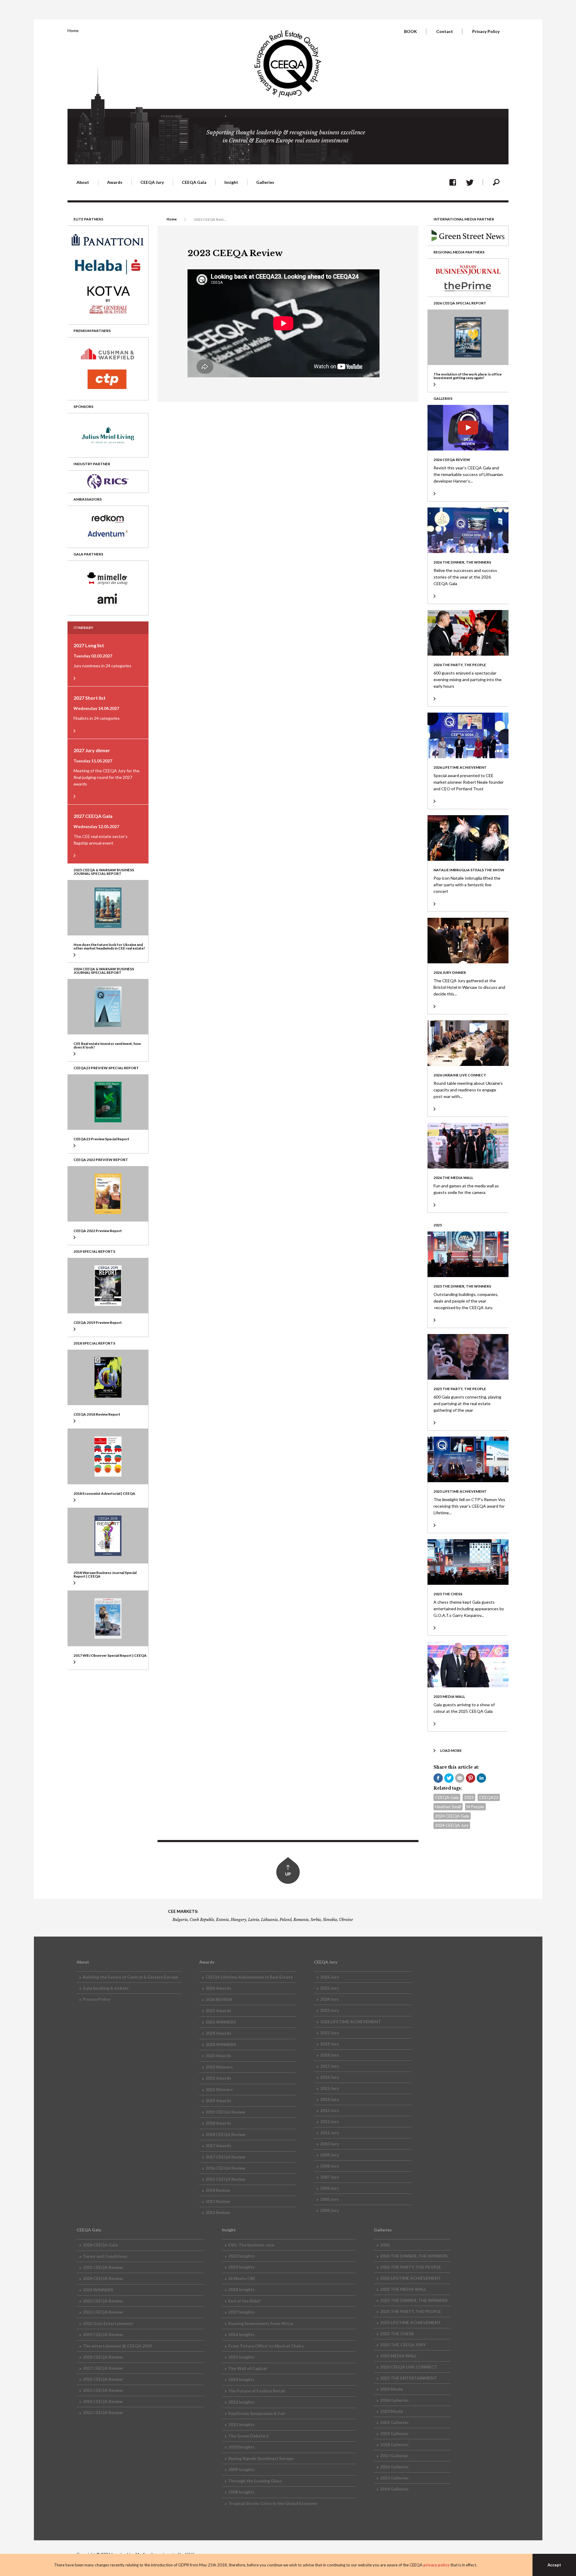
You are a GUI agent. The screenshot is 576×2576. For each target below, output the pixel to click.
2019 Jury (329, 2044)
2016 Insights (241, 2334)
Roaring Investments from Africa (261, 2323)
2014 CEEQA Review (103, 2401)
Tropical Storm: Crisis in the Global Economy (273, 2503)
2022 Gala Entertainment (108, 2323)
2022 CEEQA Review (103, 2312)
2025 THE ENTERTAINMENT (408, 2378)
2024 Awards (218, 2033)
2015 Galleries (394, 2478)
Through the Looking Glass (255, 2481)
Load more (451, 1750)
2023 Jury (329, 2010)
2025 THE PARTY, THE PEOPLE (411, 2311)
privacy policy (436, 2565)
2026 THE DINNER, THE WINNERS (414, 2256)
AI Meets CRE (242, 2278)
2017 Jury (329, 2066)
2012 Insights (241, 2402)
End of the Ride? (244, 2301)
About (83, 182)
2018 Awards (218, 2123)
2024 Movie (391, 2389)
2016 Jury (329, 2077)
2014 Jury (329, 2099)
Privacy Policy (486, 31)
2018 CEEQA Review (225, 2134)
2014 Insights (241, 2379)
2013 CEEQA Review (103, 2412)
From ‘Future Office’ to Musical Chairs (266, 2346)
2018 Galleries (394, 2444)
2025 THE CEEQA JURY (403, 2345)
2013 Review (218, 2201)
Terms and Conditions (105, 2256)
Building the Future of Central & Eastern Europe (130, 1977)
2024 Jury (329, 1999)
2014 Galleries (394, 2489)
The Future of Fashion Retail (257, 2391)
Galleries (265, 182)
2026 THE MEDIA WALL (403, 2289)
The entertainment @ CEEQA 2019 (117, 2346)
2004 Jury (329, 2210)
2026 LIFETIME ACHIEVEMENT (351, 2022)
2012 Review (218, 2212)
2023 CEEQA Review (103, 2301)
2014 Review (218, 2190)
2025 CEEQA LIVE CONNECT (409, 2367)
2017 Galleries (394, 2456)
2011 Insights (241, 2424)
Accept (554, 2565)
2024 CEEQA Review (103, 2278)
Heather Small (448, 1807)
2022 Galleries (394, 2422)
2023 (469, 1797)
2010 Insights (241, 2447)
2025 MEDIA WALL (398, 2356)
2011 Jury (329, 2133)
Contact (445, 31)
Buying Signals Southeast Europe (261, 2458)
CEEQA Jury (152, 182)
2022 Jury (329, 2033)
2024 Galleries (394, 2400)
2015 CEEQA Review (225, 2179)
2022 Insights (241, 2256)
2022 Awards (218, 2078)
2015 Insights (241, 2357)
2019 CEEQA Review (225, 2112)
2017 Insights (241, 2312)
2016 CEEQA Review (225, 2168)
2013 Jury (329, 2110)
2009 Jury (329, 2155)
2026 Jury (329, 1977)
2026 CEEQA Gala (100, 2245)
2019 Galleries (394, 2433)
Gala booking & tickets (106, 1988)
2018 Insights (241, 2289)
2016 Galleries (394, 2467)
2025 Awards (218, 2011)
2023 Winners (219, 2067)
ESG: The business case (251, 2245)
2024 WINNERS (221, 2044)
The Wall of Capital (247, 2368)
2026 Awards (218, 1988)
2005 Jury (329, 2199)
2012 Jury (329, 2121)
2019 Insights (241, 2267)
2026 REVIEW (219, 1999)
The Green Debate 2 (248, 2436)
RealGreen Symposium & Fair (257, 2413)
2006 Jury (329, 2188)
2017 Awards (218, 2145)
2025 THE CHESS (397, 2334)
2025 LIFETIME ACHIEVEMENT (411, 2322)
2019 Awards (218, 2100)
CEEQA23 (489, 1797)
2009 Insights (241, 2469)
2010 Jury (329, 2144)
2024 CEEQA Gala (452, 1816)
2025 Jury (329, 1988)
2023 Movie (391, 2411)
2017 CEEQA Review (225, 2157)
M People (475, 1807)
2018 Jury (329, 2055)
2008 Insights (241, 2492)
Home (73, 30)
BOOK (411, 31)
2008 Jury (329, 2166)
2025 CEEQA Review (103, 2267)
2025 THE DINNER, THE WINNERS (414, 2300)
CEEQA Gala (447, 1797)
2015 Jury (329, 2088)
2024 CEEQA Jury (452, 1825)
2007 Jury (329, 2177)
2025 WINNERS (221, 2022)
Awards (115, 182)
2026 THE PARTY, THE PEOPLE (411, 2267)
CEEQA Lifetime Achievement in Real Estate (249, 1977)
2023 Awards (218, 2055)
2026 (385, 2245)
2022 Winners (219, 2089)
